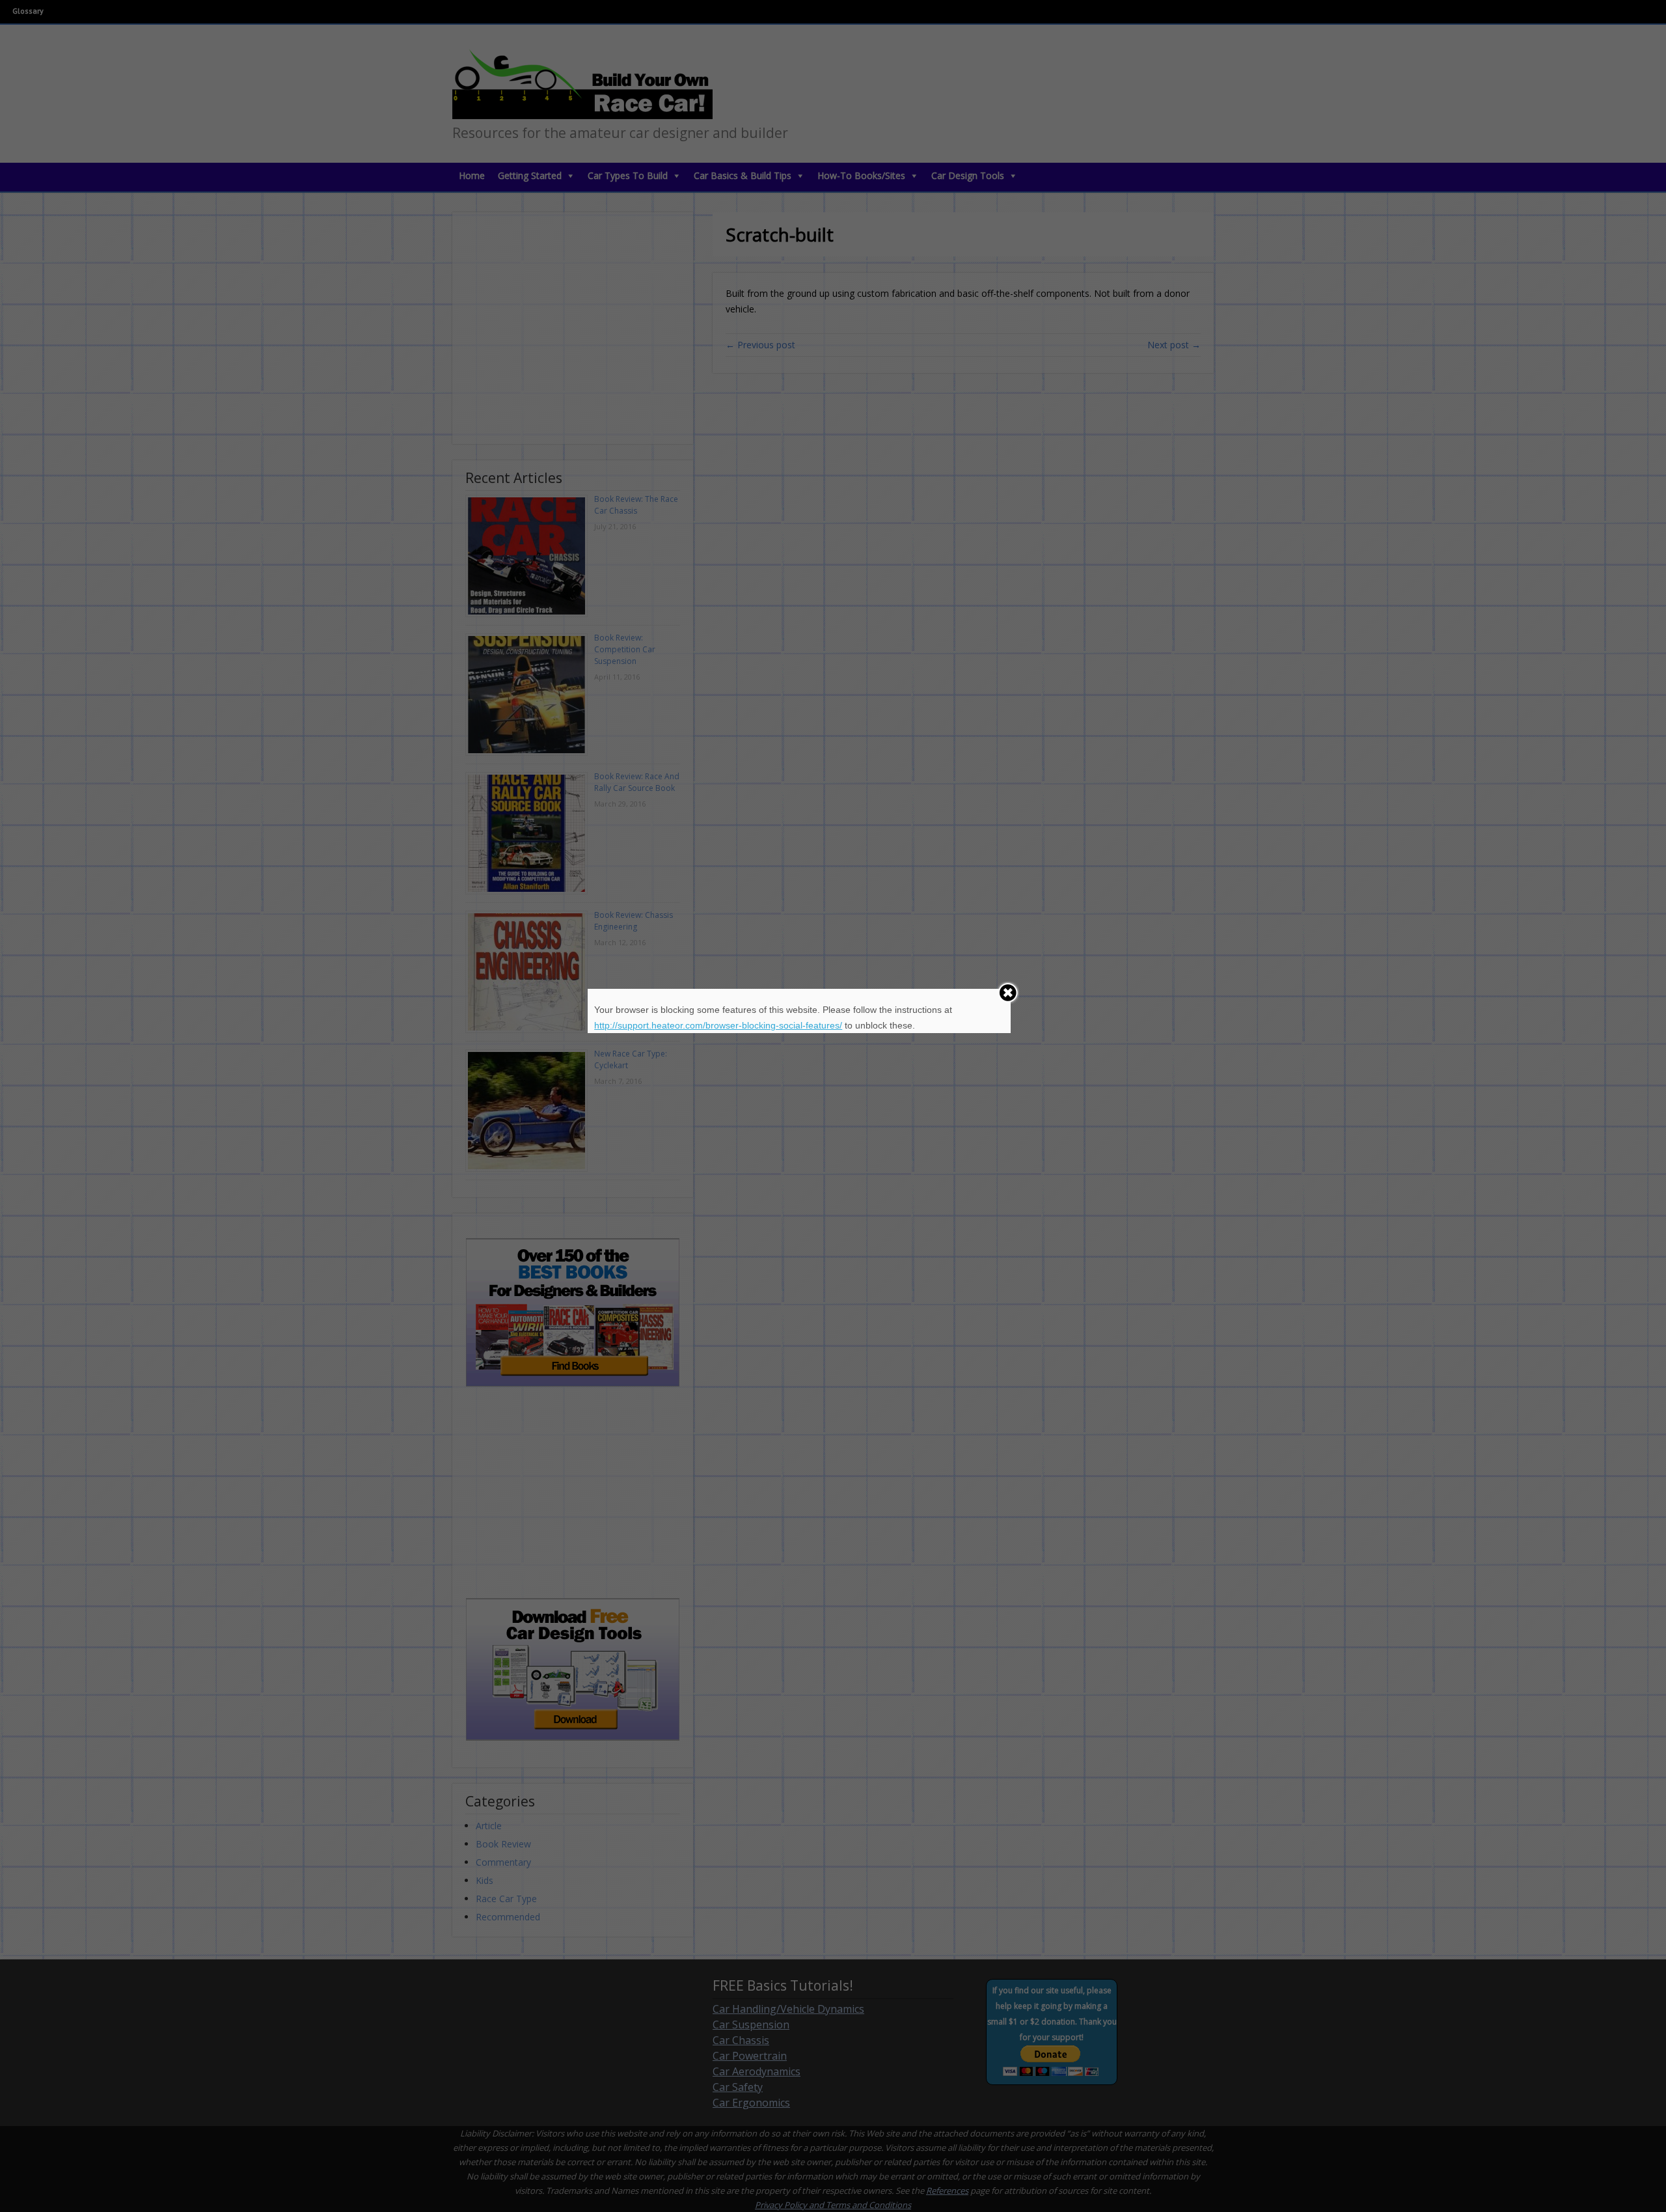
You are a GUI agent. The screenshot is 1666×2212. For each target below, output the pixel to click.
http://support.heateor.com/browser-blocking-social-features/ (718, 1025)
